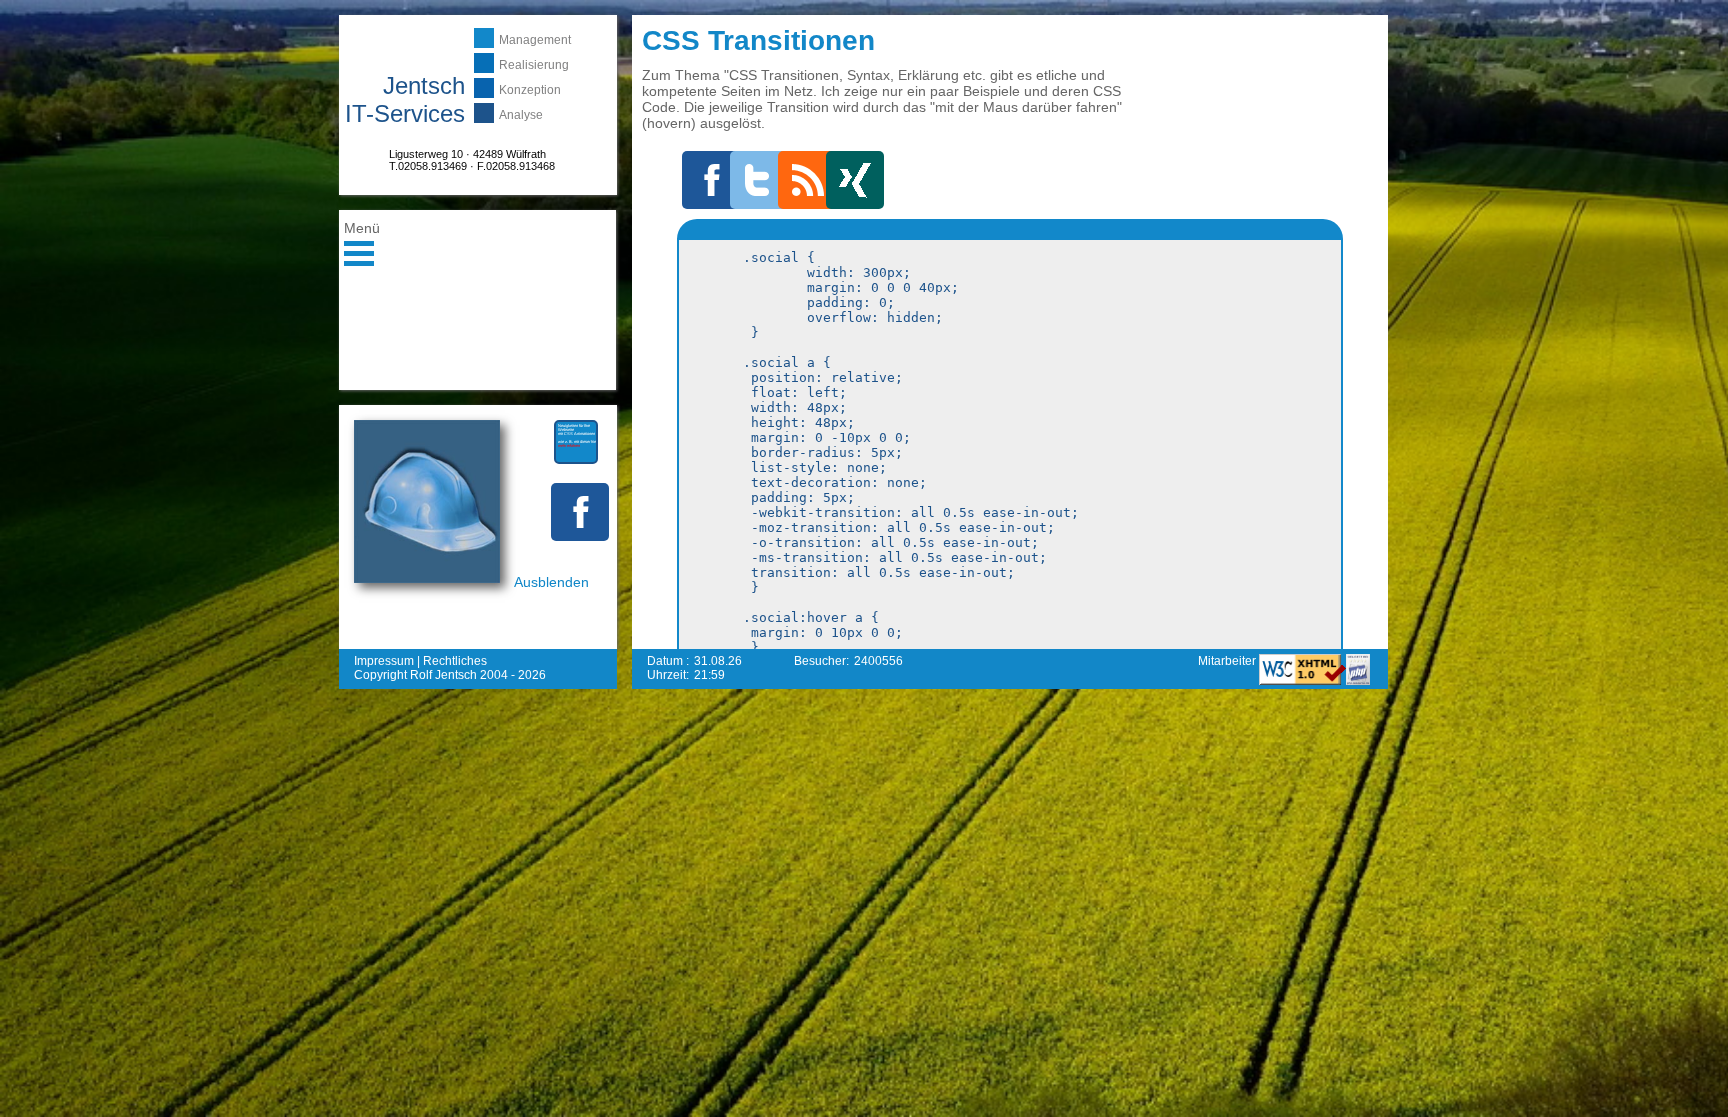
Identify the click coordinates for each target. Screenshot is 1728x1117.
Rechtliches (455, 661)
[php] (1358, 681)
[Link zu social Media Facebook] (580, 512)
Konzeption (530, 90)
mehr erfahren (569, 445)
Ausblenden (551, 582)
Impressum (384, 661)
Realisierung (534, 65)
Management (535, 40)
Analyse (521, 115)
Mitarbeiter (1228, 661)
